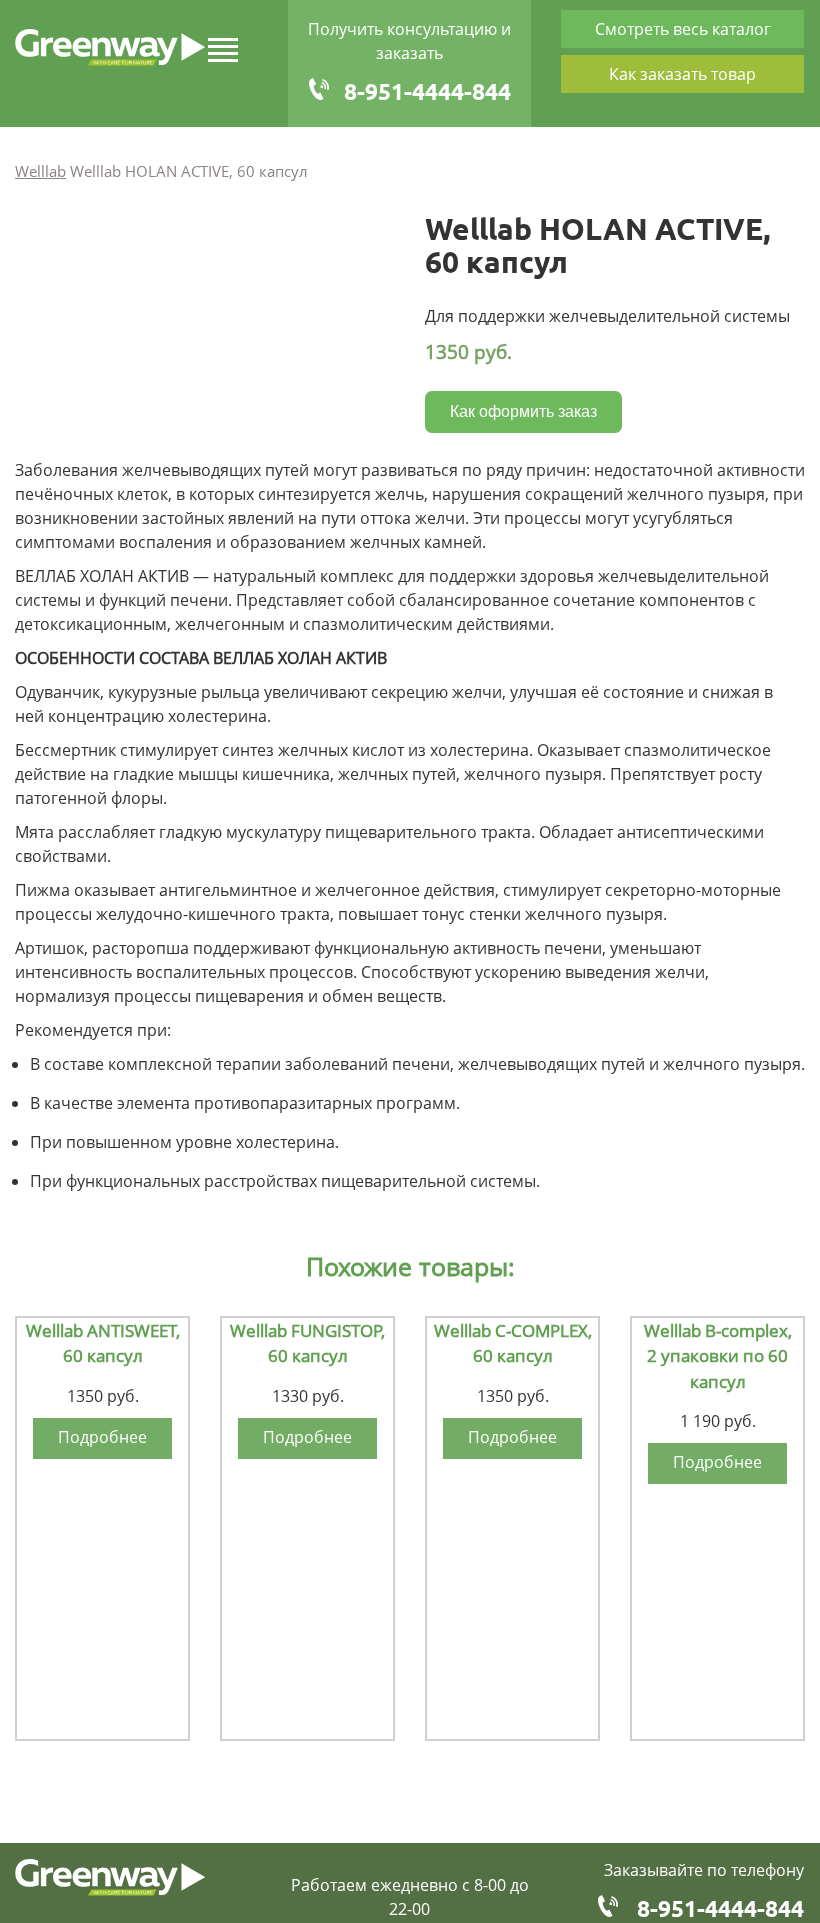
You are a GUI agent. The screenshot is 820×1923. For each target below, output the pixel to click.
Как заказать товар (682, 74)
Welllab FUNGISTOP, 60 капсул (307, 1343)
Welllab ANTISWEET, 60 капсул (103, 1343)
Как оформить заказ (523, 411)
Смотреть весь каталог (683, 29)
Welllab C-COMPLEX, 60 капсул (513, 1343)
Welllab (40, 171)
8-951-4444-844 (427, 91)
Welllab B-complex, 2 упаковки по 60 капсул (718, 1356)
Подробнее (102, 1437)
